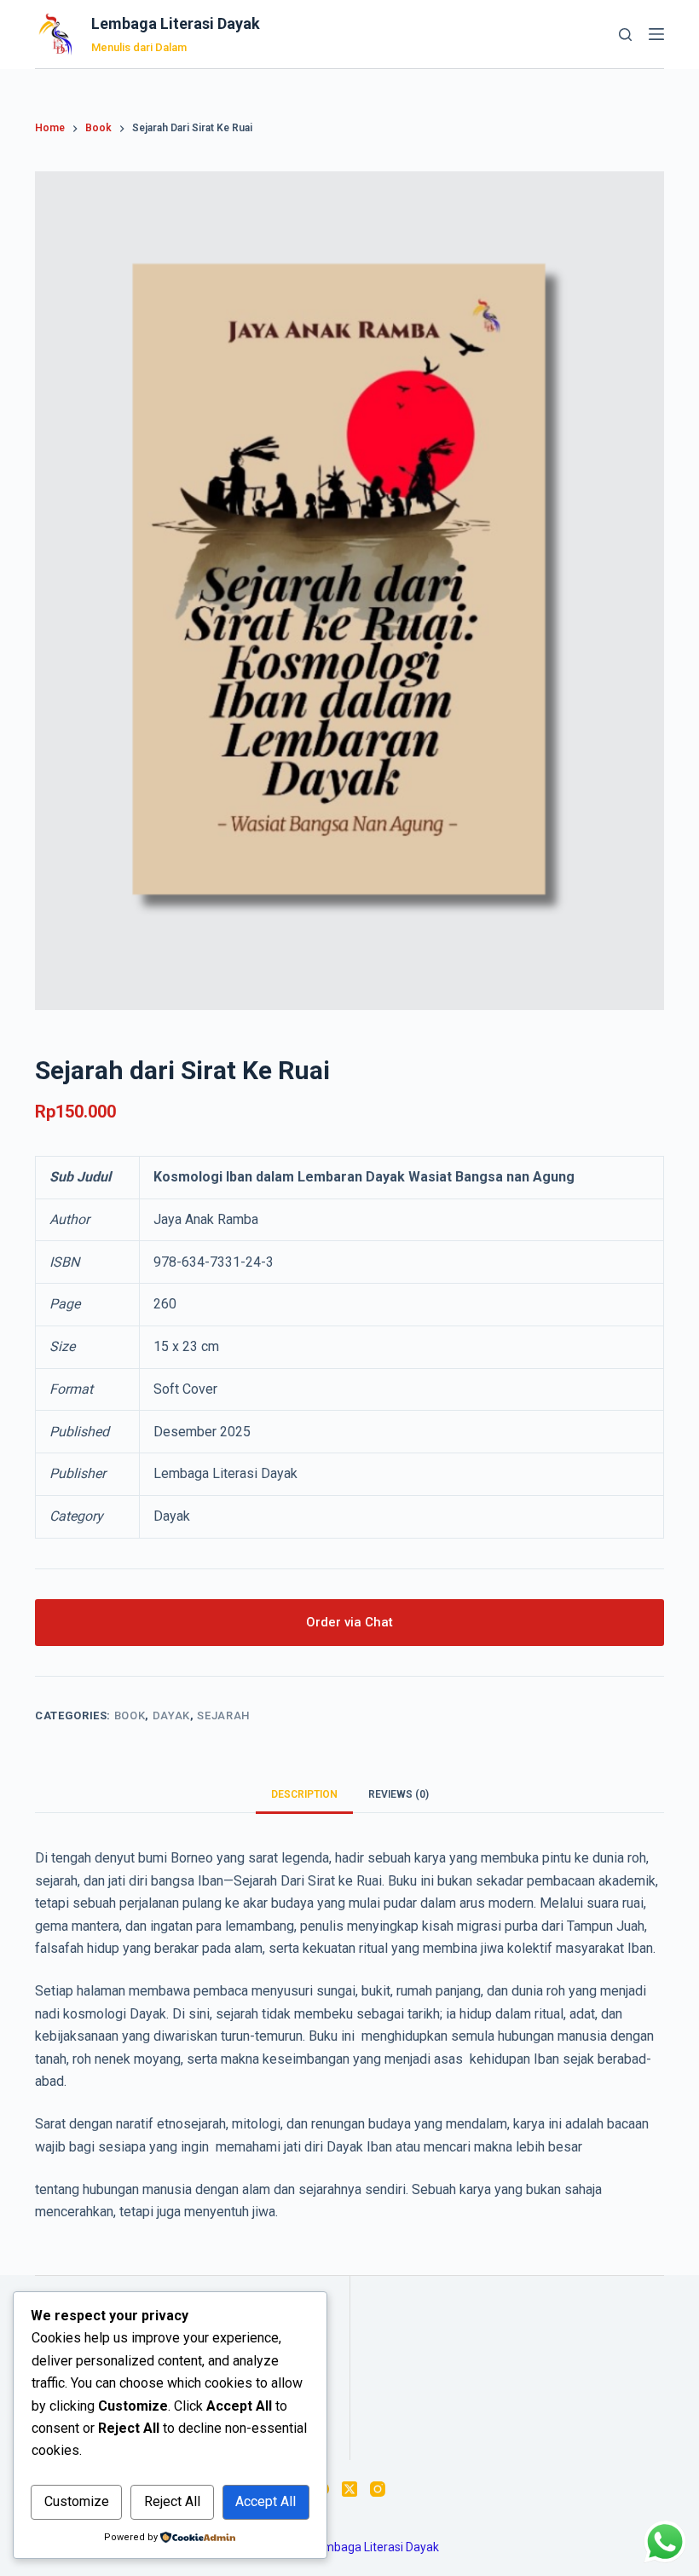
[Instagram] (378, 2489)
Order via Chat (349, 1622)
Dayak (171, 1715)
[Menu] (656, 34)
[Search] (625, 35)
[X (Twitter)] (349, 2489)
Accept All (266, 2501)
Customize (77, 2501)
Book (130, 1715)
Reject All (172, 2501)
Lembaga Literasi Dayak (176, 23)
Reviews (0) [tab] (399, 1794)
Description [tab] (304, 1794)
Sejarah (223, 1715)
